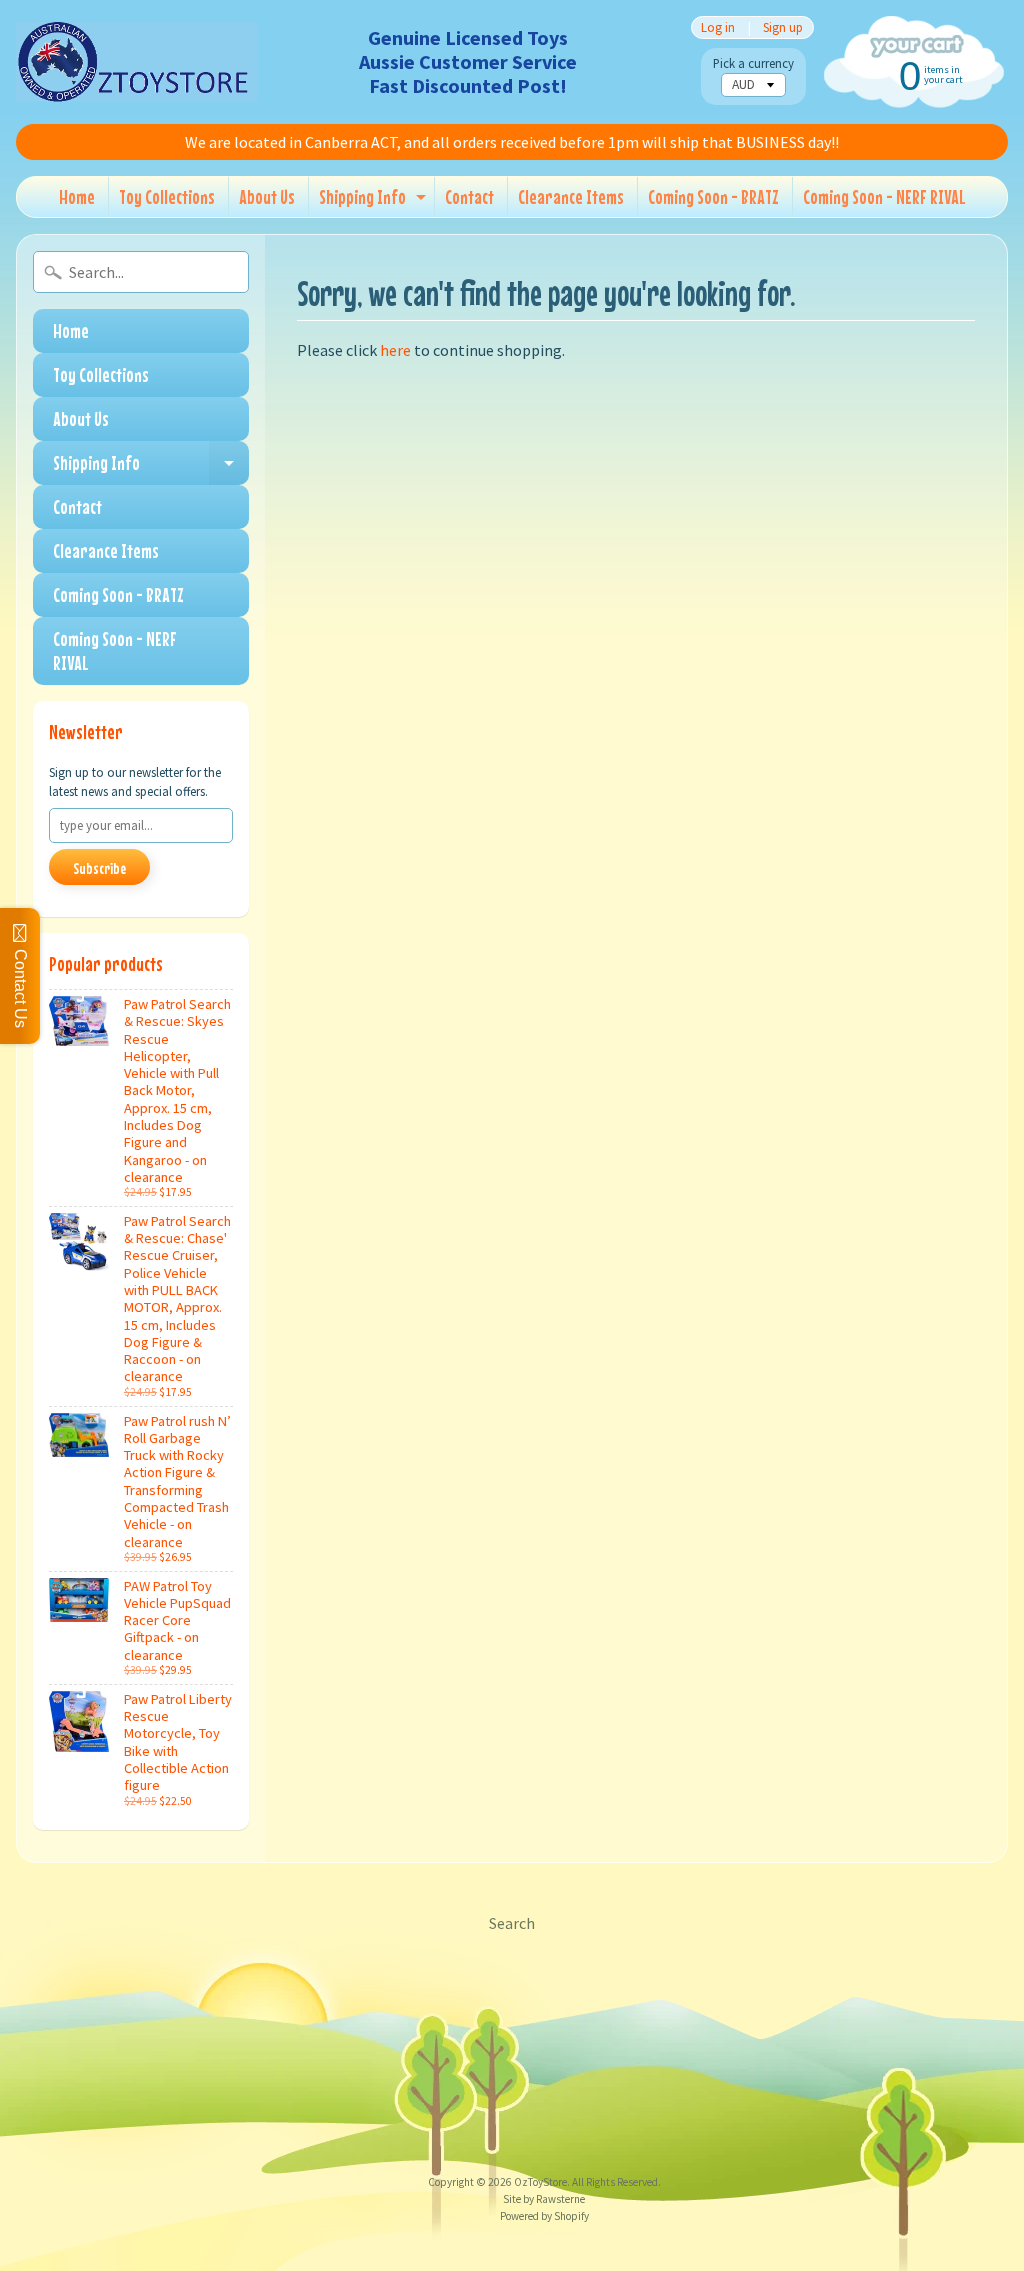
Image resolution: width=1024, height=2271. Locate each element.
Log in (718, 27)
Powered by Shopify (544, 2216)
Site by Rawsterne (544, 2199)
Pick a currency (753, 63)
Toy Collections (167, 196)
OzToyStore (540, 2182)
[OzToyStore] (137, 62)
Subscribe (99, 868)
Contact (469, 196)
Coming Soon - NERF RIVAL (884, 196)
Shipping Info (375, 201)
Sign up (783, 27)
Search (512, 1923)
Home (77, 196)
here (395, 350)
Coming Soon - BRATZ (713, 196)
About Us (267, 196)
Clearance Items (571, 196)
